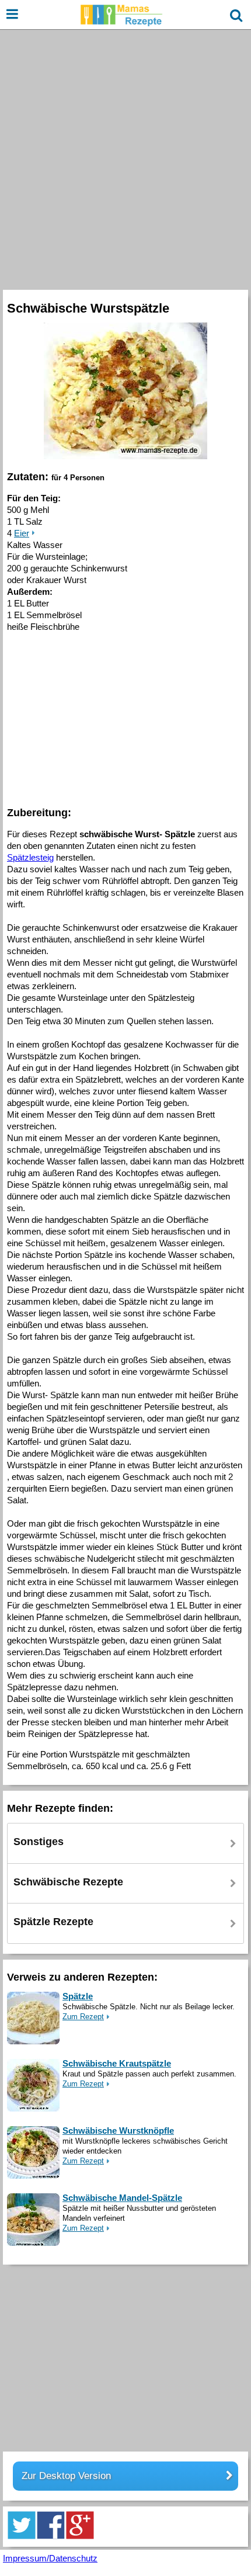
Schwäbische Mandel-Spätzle (122, 2198)
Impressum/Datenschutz (50, 2558)
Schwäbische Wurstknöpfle (118, 2131)
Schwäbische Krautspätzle (117, 2063)
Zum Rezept (83, 2017)
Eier (22, 533)
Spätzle (78, 1996)
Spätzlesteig (30, 857)
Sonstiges (39, 1842)
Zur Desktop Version (66, 2476)
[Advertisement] (125, 158)
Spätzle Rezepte (53, 1922)
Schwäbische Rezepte (68, 1882)
